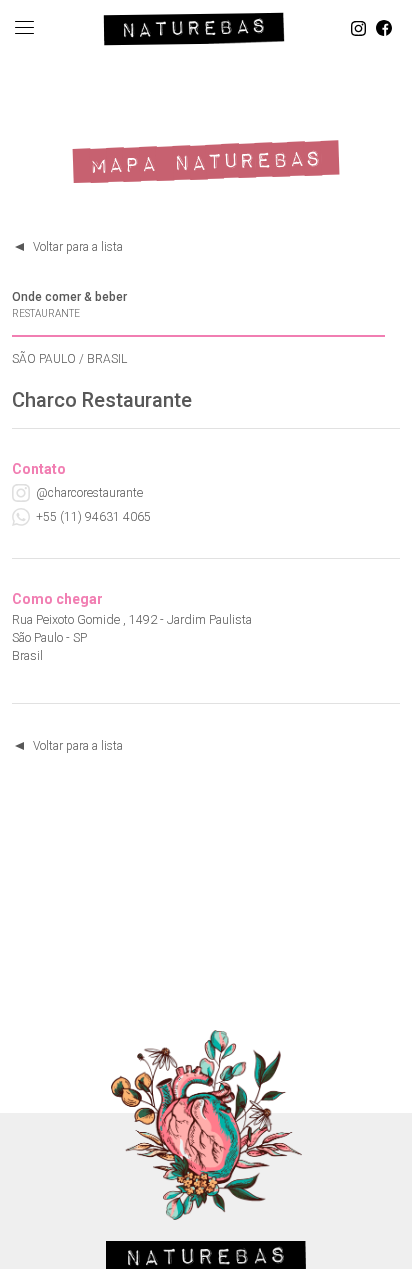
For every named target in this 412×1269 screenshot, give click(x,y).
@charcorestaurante (89, 493)
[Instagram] (358, 29)
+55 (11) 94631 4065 (93, 517)
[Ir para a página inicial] (194, 25)
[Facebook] (384, 29)
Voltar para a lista (78, 247)
